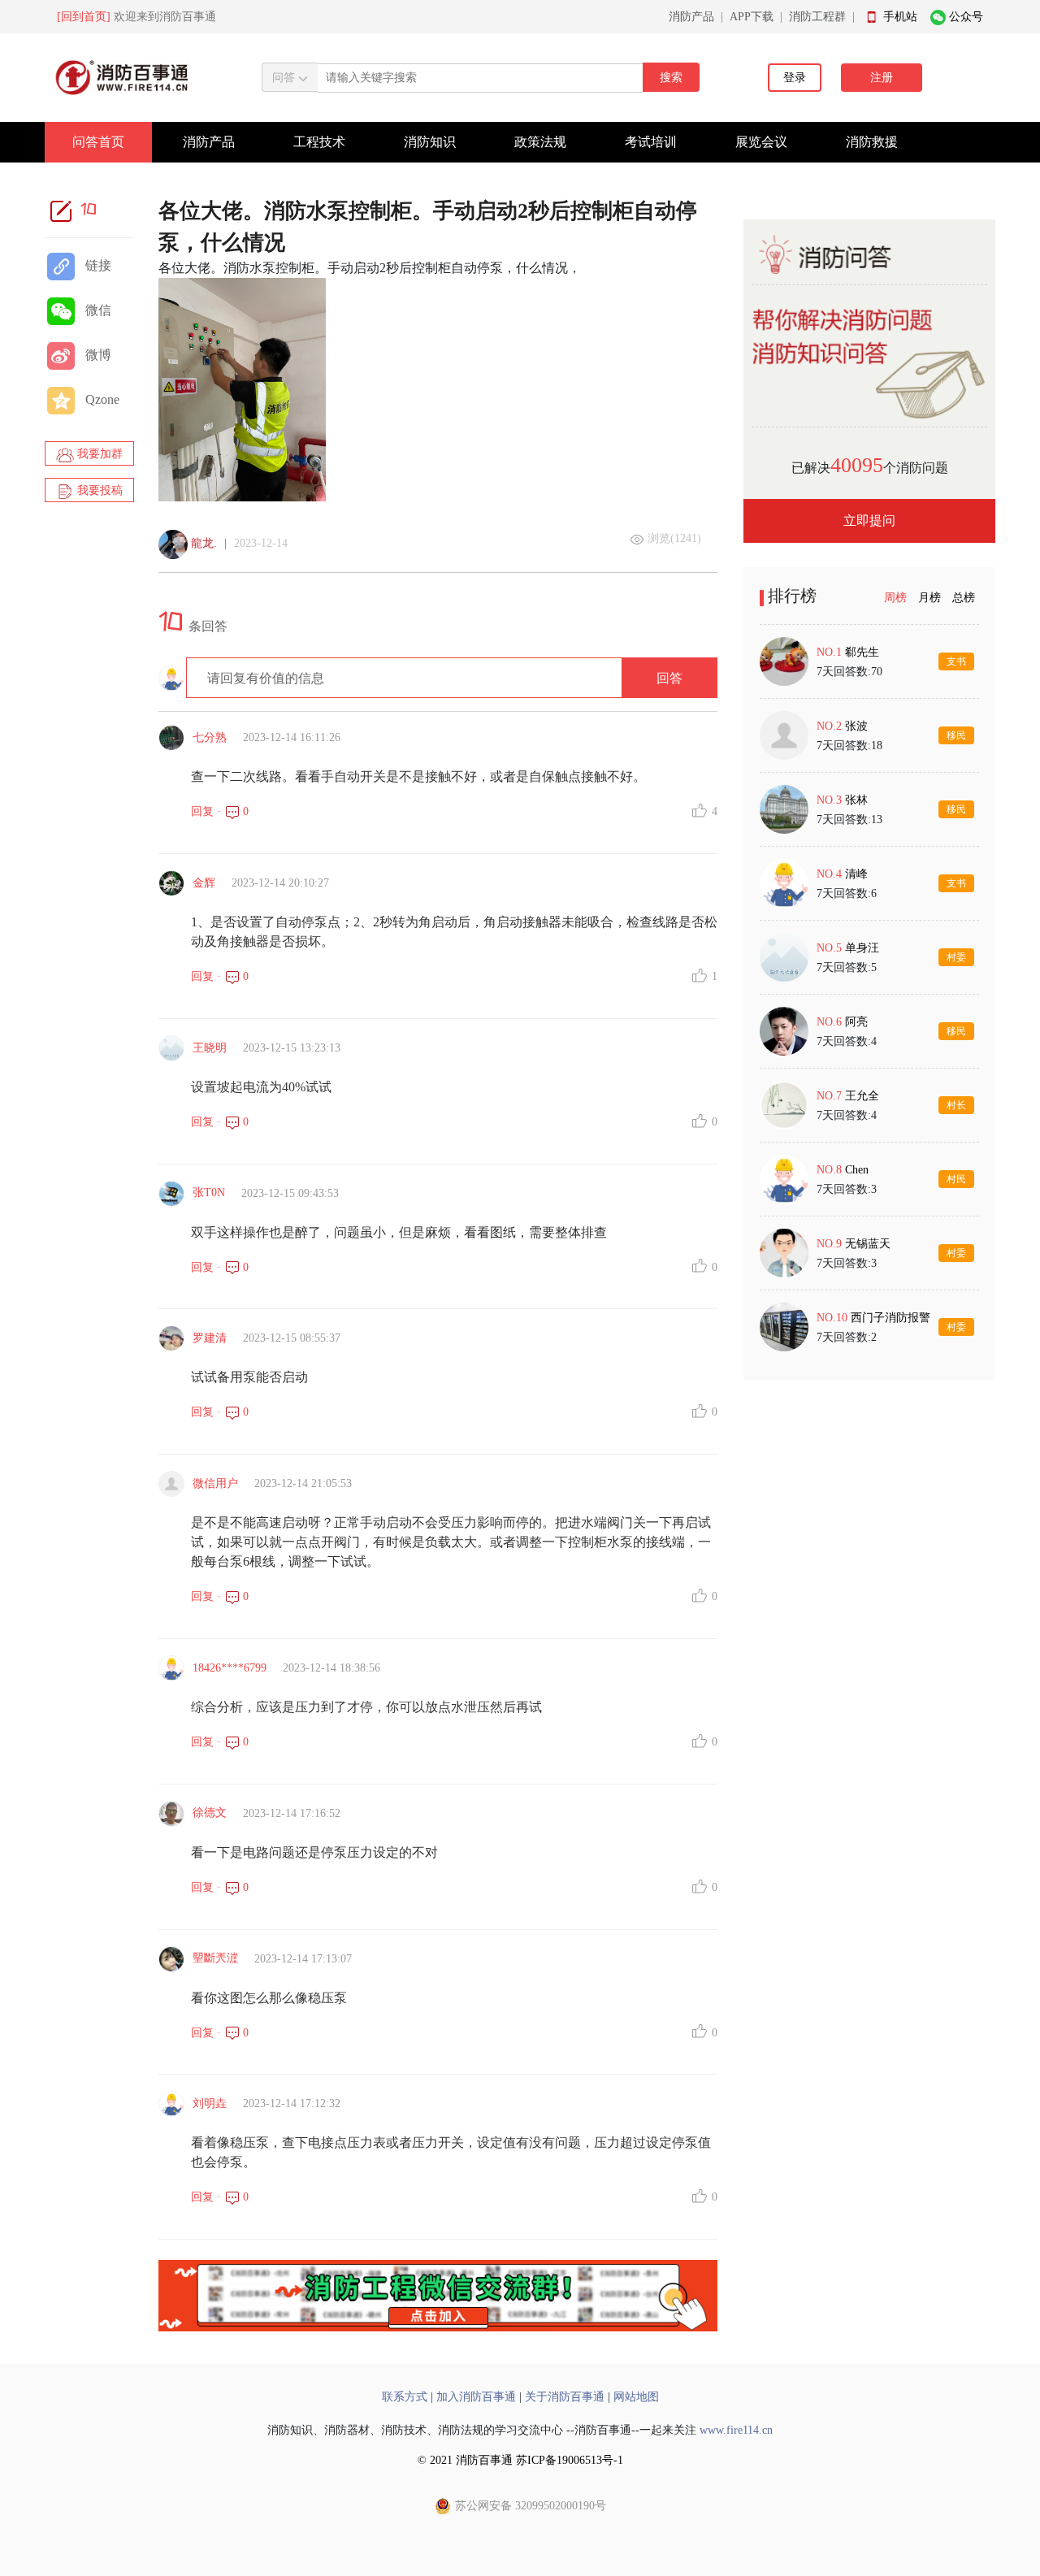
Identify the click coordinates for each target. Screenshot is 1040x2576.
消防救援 (872, 142)
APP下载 (752, 17)
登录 (795, 78)
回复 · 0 (220, 811)
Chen (857, 1170)
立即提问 (869, 520)
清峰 (856, 874)
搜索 (671, 78)
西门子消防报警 (890, 1318)
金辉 (204, 883)
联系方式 (405, 2397)
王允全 (862, 1096)
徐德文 (210, 1813)
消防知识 (430, 142)
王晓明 (210, 1048)
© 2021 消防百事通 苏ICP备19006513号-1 (520, 2460)
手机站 (900, 17)
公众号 (966, 17)
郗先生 (862, 652)
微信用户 (215, 1483)
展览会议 (761, 142)
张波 (856, 726)
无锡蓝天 (868, 1244)
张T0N (209, 1193)
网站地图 (636, 2397)
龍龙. (204, 543)
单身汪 (862, 948)
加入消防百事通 (476, 2397)
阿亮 (856, 1022)
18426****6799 (230, 1668)
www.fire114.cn (736, 2430)
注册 (882, 78)
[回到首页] (84, 17)
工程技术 (319, 142)
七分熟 (210, 737)
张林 (856, 800)
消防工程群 (817, 17)
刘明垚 (210, 2103)
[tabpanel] (869, 994)
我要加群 (98, 454)
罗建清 (210, 1338)
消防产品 (691, 17)
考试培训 (651, 142)
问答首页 (98, 142)
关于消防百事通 (565, 2397)
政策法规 (540, 142)
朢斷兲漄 (215, 1958)
